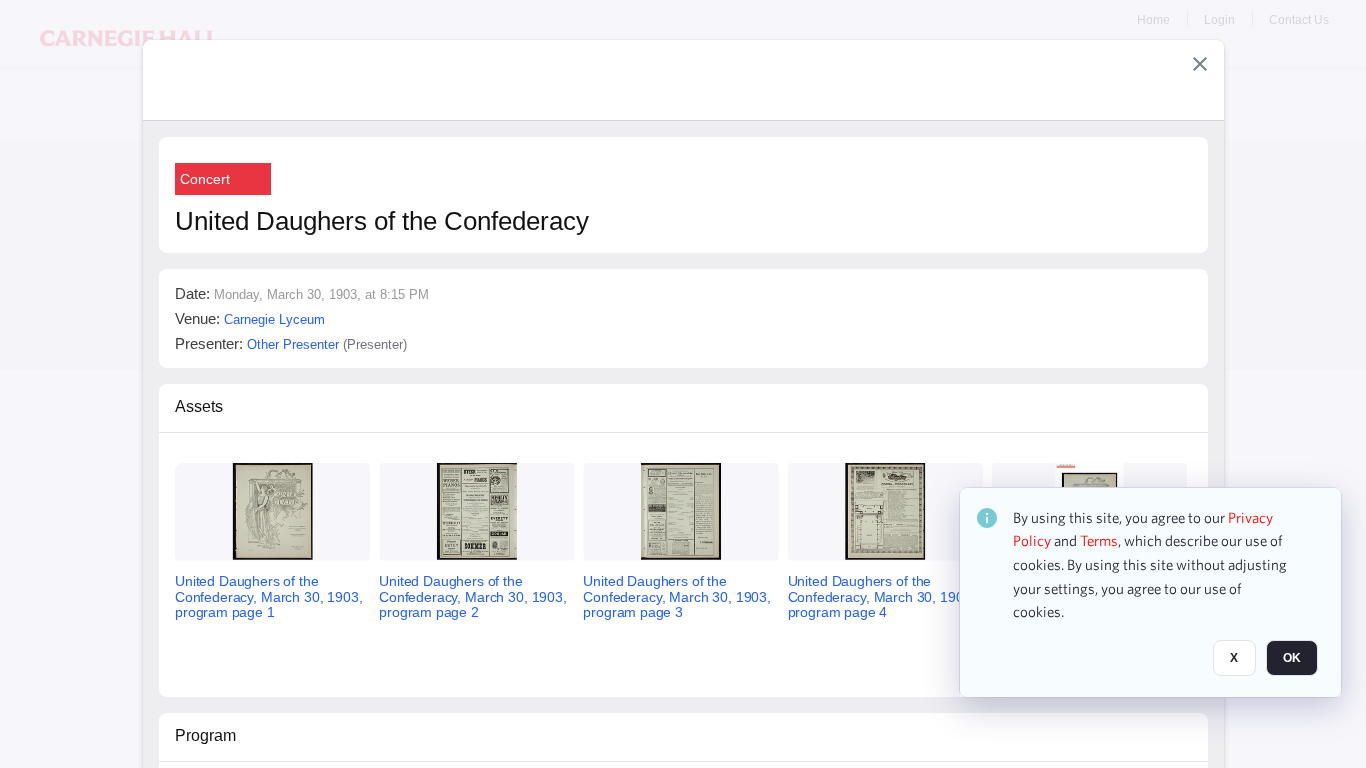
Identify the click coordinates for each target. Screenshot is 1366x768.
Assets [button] (199, 406)
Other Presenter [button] (293, 344)
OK (1292, 659)
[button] (1200, 64)
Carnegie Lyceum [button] (274, 319)
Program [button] (205, 735)
